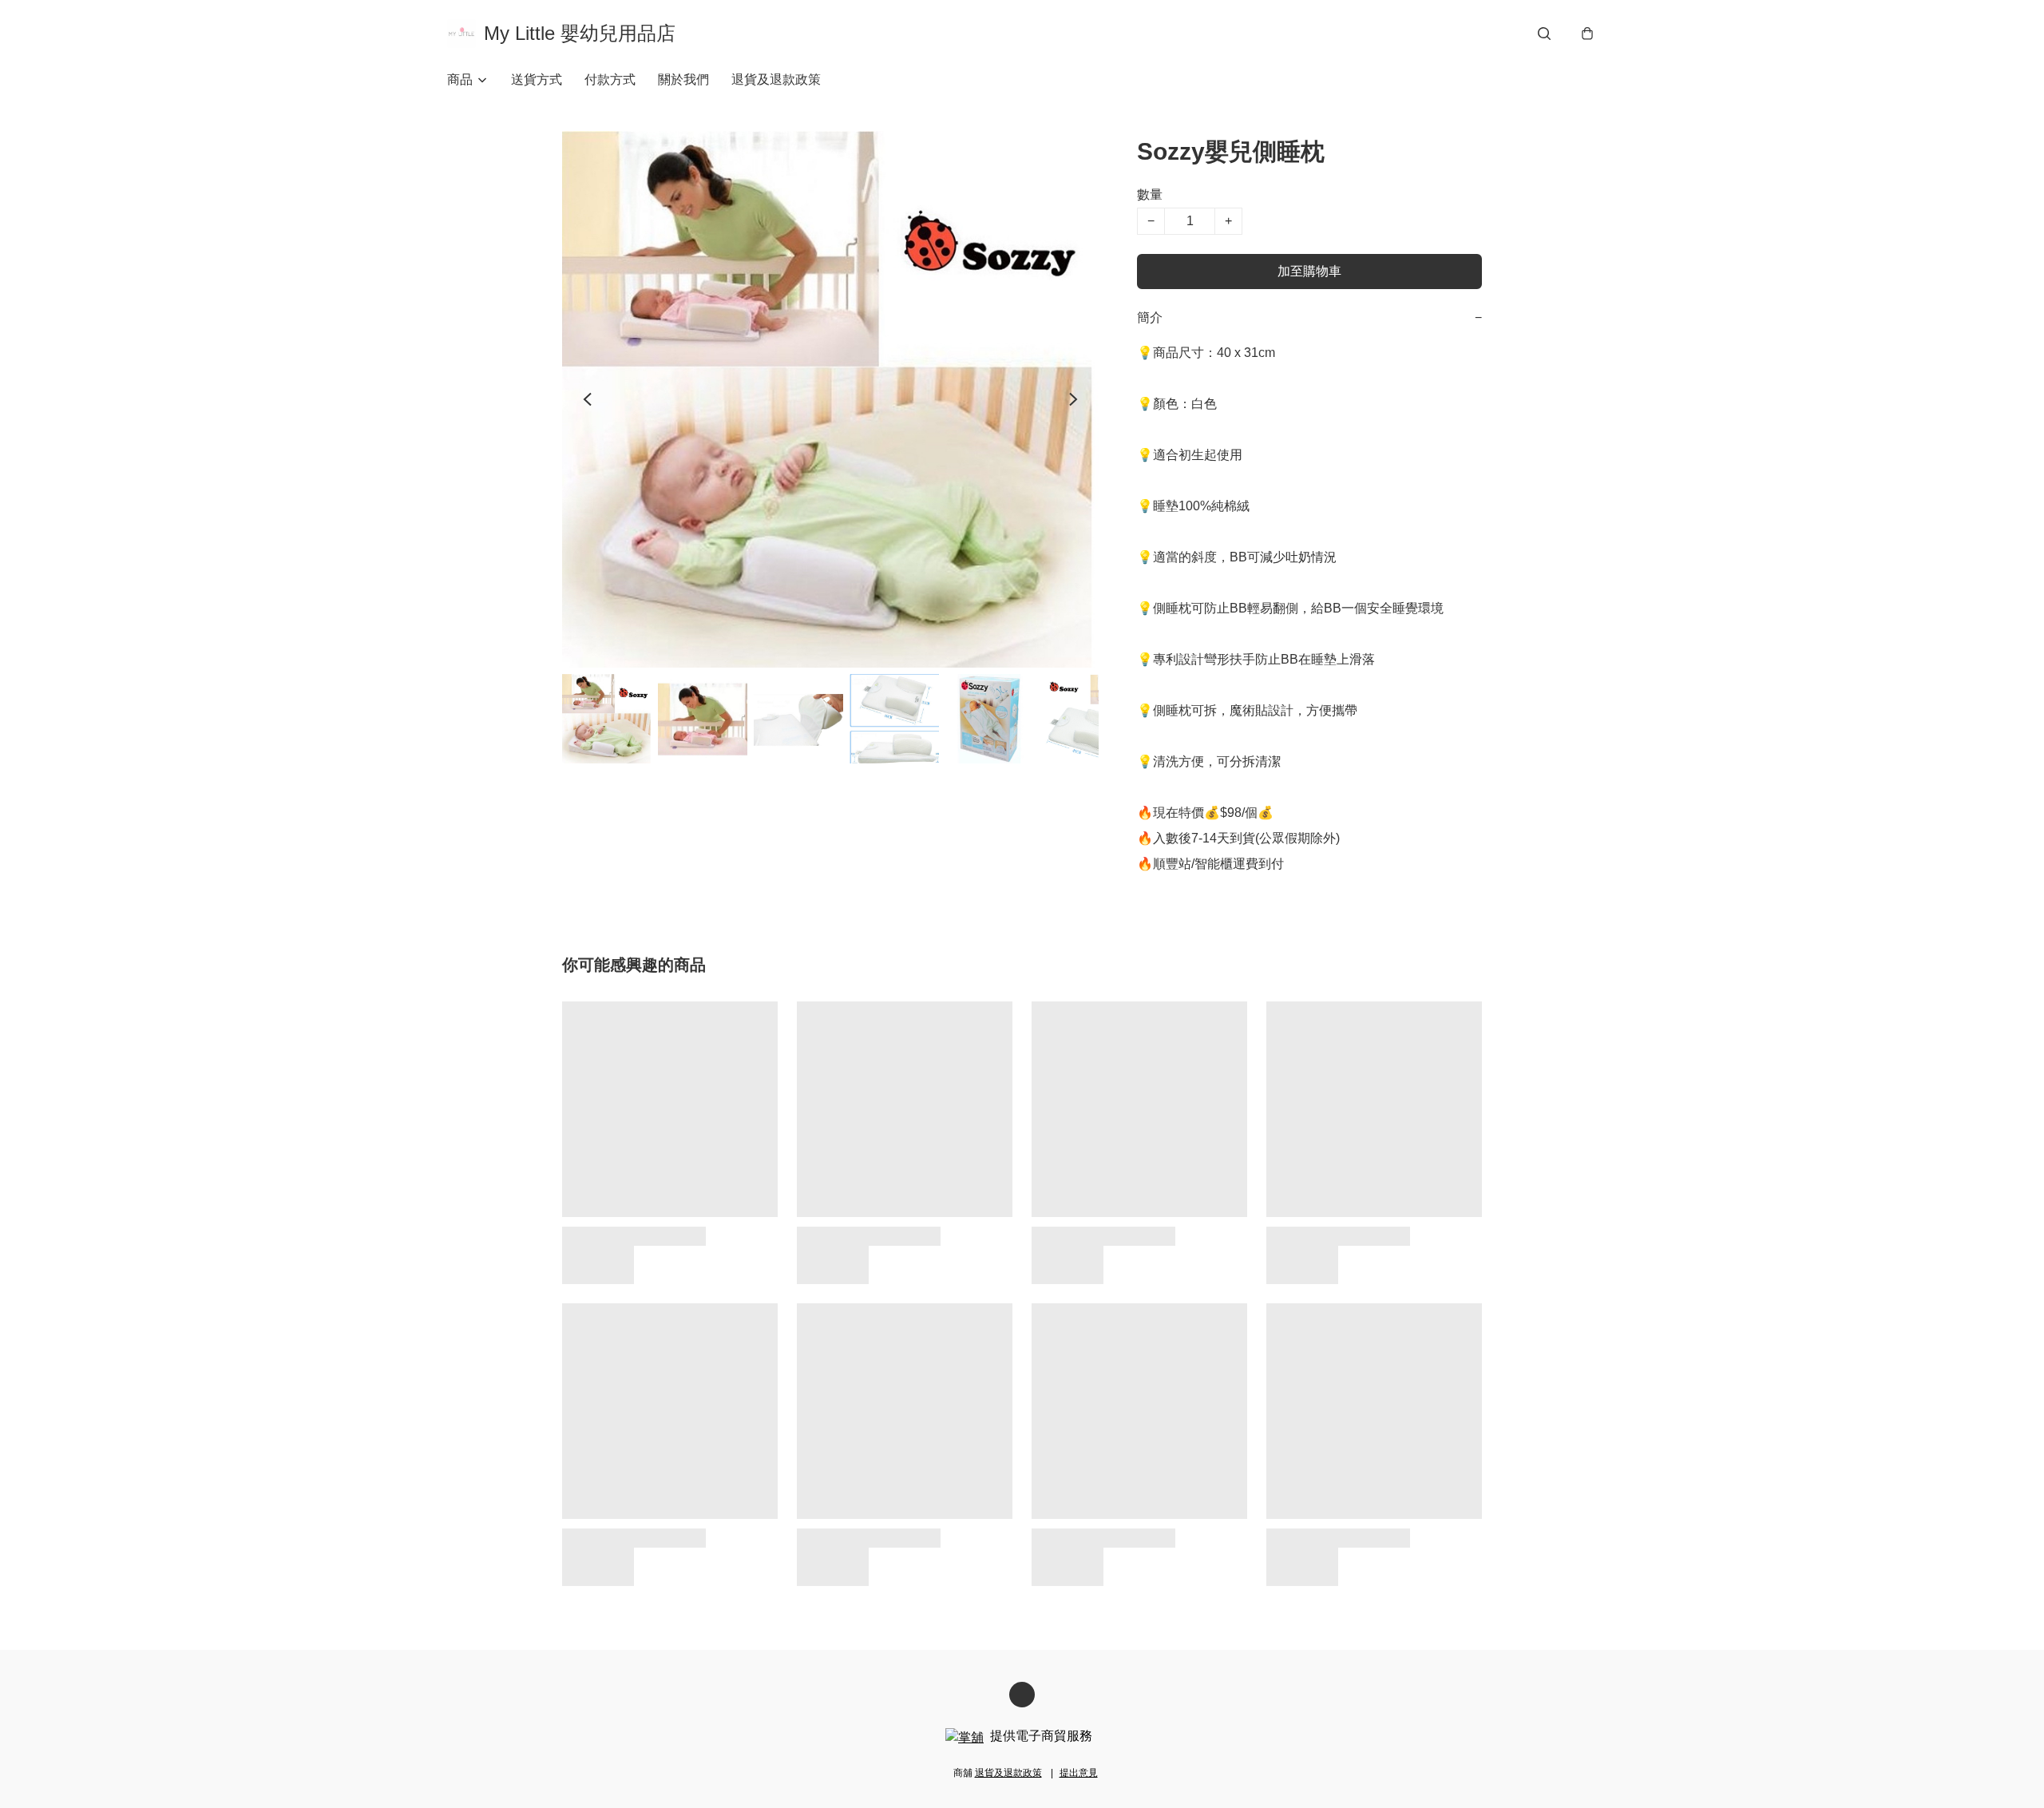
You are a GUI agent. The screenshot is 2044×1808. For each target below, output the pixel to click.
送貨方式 (537, 79)
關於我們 (683, 79)
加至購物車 (1309, 271)
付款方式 (610, 79)
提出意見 (1079, 1773)
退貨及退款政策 (776, 79)
